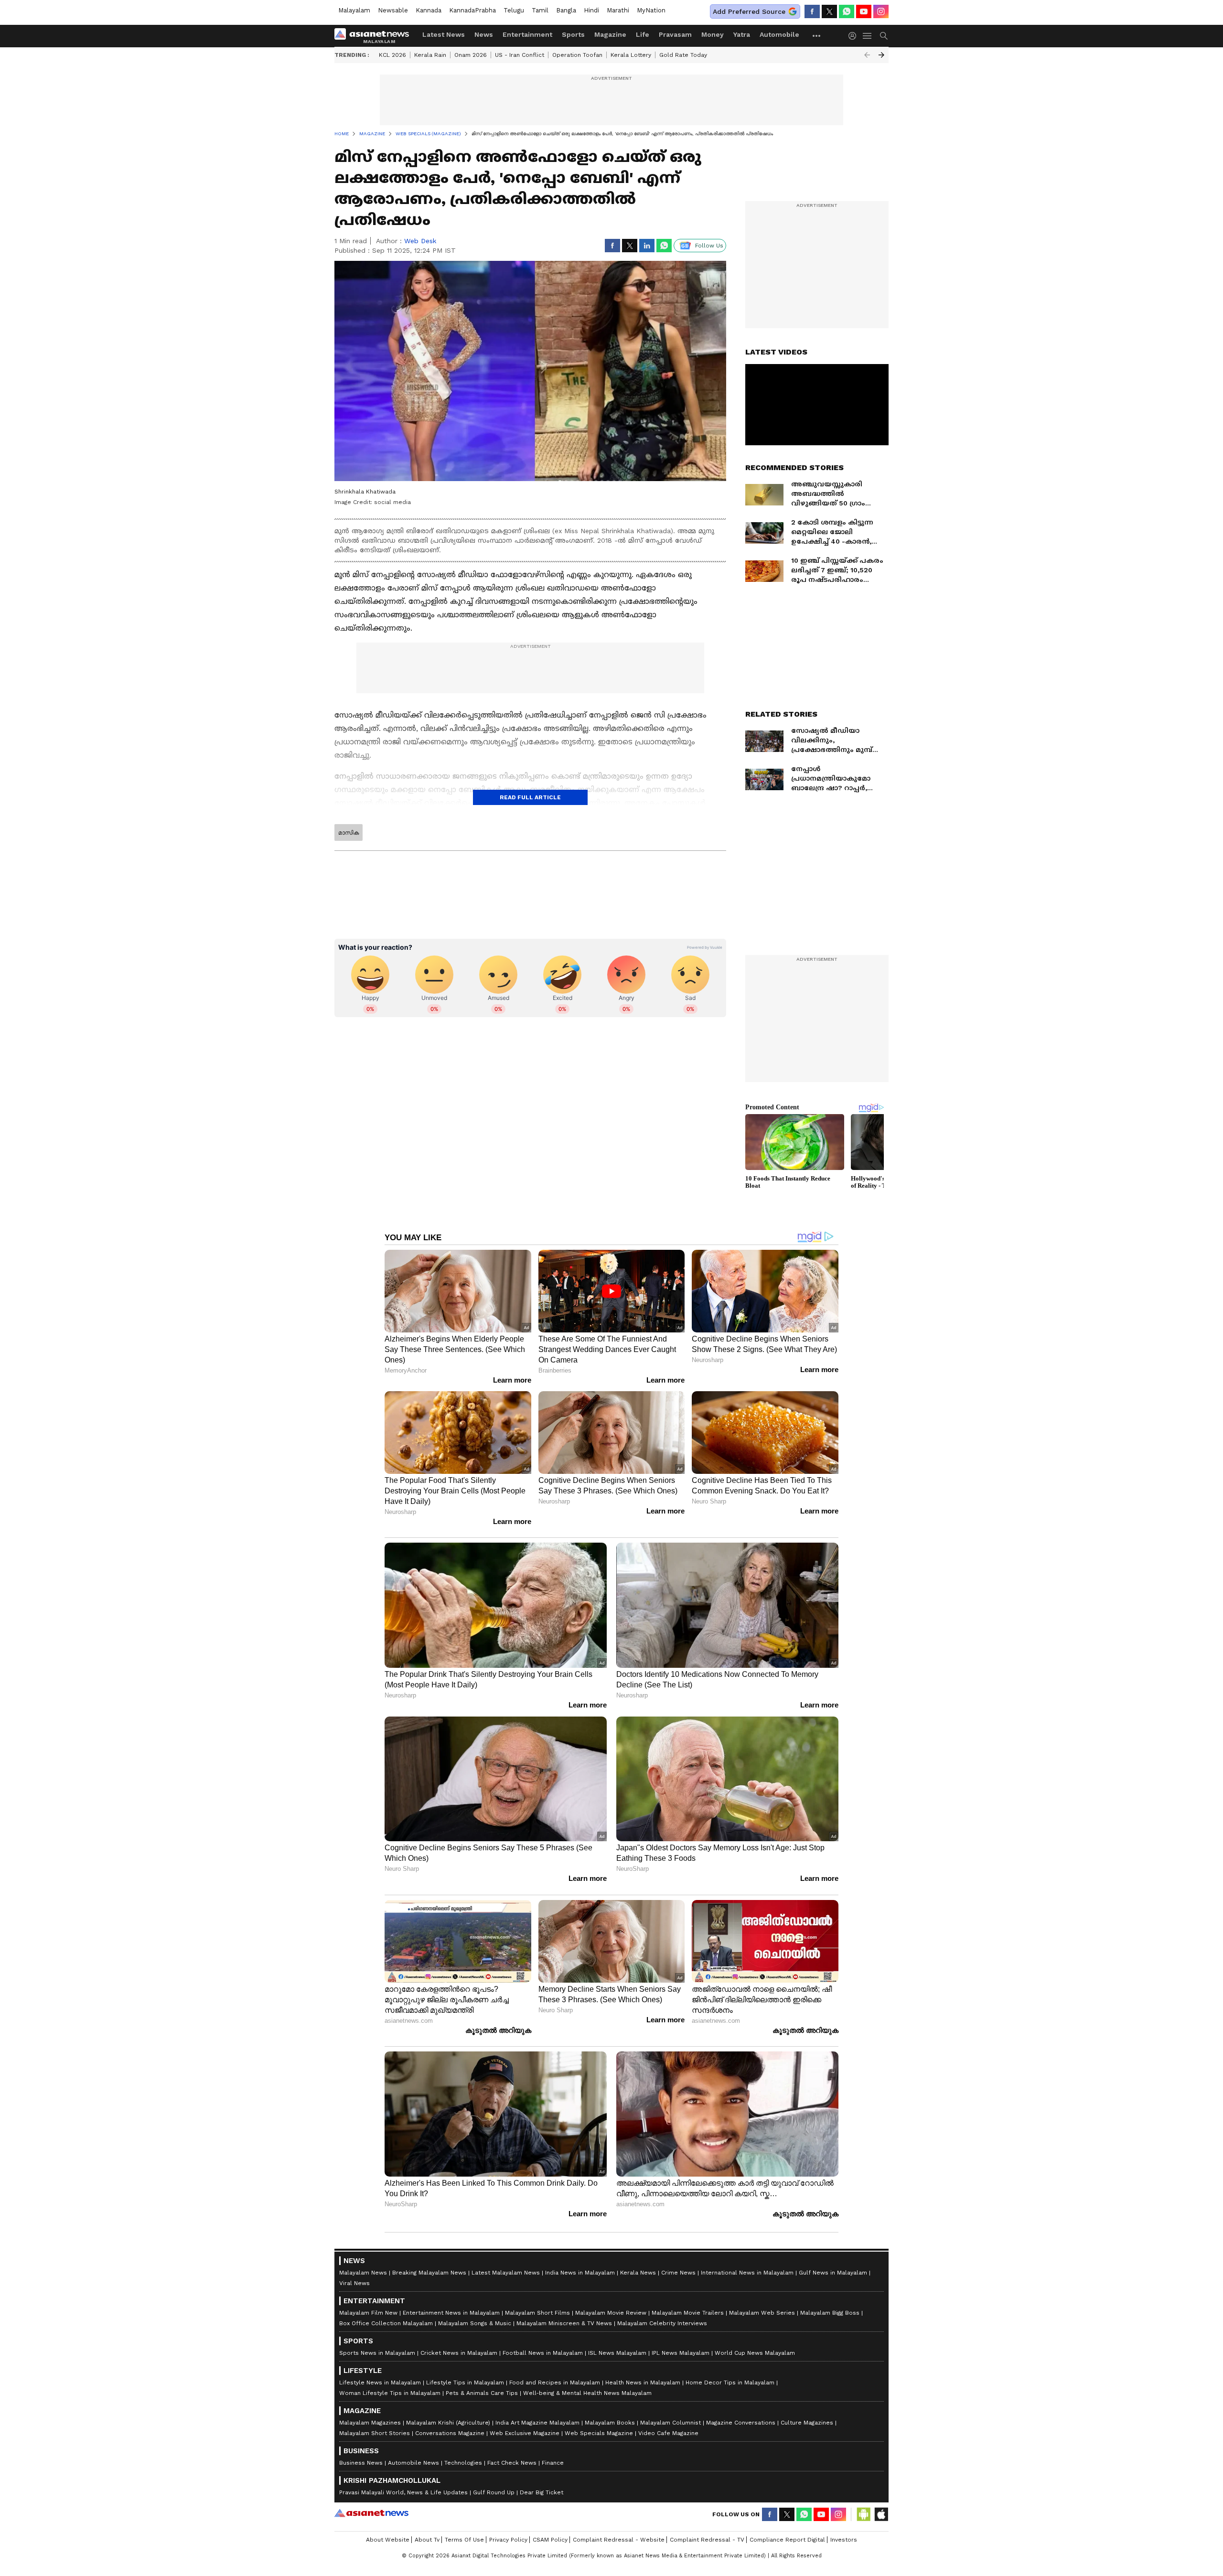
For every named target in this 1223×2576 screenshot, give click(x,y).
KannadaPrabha (472, 10)
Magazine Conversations (741, 2423)
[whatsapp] (847, 11)
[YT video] (864, 11)
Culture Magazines (807, 2423)
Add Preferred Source (749, 11)
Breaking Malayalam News (429, 2273)
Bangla (566, 10)
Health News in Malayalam (643, 2383)
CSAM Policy (550, 2540)
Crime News (678, 2273)
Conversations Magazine (450, 2433)
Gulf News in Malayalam (833, 2273)
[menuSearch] (884, 36)
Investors (844, 2540)
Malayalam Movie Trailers (688, 2313)
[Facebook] (812, 11)
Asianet (371, 2513)
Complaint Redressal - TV (707, 2540)
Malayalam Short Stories (375, 2433)
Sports (573, 34)
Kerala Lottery (631, 55)
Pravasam (675, 34)
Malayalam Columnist (671, 2423)
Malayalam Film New (368, 2313)
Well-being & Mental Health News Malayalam (587, 2393)
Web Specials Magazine (599, 2433)
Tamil (540, 10)
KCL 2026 (392, 55)
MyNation (651, 10)
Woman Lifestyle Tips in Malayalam (390, 2393)
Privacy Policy (508, 2540)
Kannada (429, 10)
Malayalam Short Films (537, 2313)
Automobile (779, 34)
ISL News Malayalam (617, 2353)
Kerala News (638, 2273)
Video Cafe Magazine (668, 2433)
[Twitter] (829, 11)
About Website (388, 2540)
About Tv (427, 2540)
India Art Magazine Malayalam (537, 2423)
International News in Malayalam (747, 2273)
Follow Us (709, 246)
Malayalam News (363, 2273)
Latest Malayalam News (506, 2273)
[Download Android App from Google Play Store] (864, 2514)
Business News (361, 2463)
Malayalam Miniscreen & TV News (564, 2323)
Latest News (444, 34)
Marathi (618, 10)
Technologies (463, 2463)
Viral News (354, 2283)
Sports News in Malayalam (377, 2353)
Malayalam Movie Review (611, 2313)
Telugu (514, 10)
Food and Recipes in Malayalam (555, 2383)
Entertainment (527, 34)
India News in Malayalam (580, 2273)
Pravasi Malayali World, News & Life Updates (403, 2492)
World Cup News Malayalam (755, 2353)
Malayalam (354, 10)
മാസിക (349, 833)
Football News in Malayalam (543, 2353)
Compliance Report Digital (787, 2540)
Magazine (610, 34)
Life (643, 34)
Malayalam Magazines (370, 2423)
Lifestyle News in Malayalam (380, 2383)
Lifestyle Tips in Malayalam (465, 2383)
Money (713, 34)
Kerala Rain (430, 55)
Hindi (591, 10)
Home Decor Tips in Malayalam (730, 2383)
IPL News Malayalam (681, 2353)
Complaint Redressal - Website (619, 2540)
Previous (867, 55)
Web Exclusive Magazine (525, 2433)
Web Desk (420, 241)
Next (881, 55)
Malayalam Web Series (762, 2313)
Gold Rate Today (683, 55)
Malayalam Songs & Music (475, 2323)
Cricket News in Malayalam (459, 2353)
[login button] (855, 36)
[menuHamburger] (868, 36)
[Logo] (375, 36)
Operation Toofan (577, 55)
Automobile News (413, 2463)
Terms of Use (464, 2540)
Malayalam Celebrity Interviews (662, 2323)
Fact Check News (512, 2463)
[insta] (881, 11)
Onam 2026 (471, 55)
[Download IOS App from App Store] (881, 2514)
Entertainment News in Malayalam (451, 2313)
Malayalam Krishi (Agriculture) (448, 2423)
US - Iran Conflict (520, 55)
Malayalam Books (610, 2423)
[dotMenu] (817, 36)
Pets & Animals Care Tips (482, 2393)
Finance (553, 2463)
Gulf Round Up (494, 2492)
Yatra (742, 34)
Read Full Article (530, 797)
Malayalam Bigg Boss (830, 2313)
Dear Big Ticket (542, 2492)
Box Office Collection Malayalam (386, 2323)
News (484, 34)
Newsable (393, 10)
